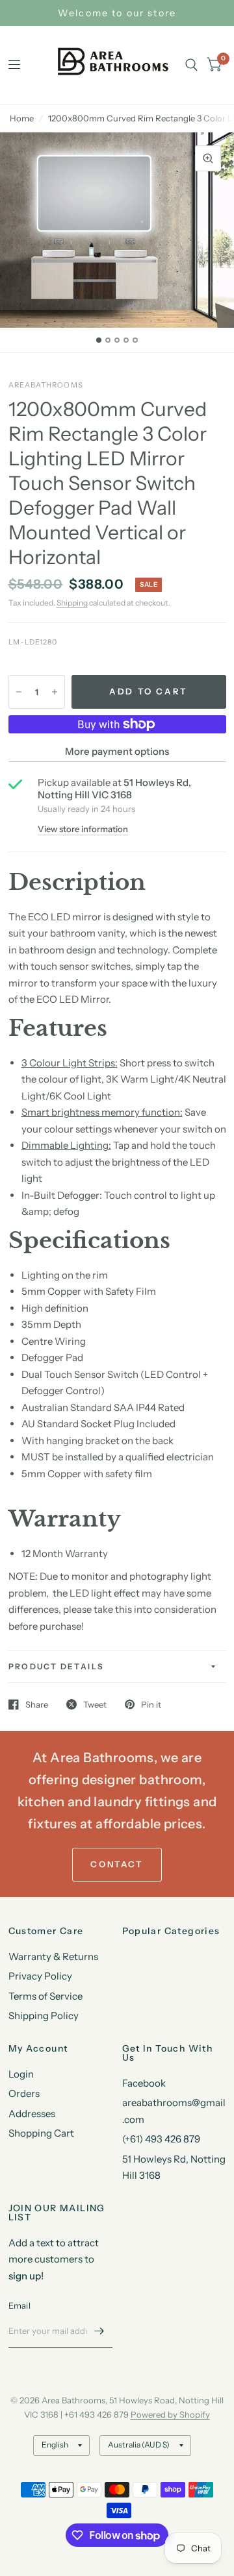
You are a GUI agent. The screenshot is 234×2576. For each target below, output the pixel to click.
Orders (24, 2093)
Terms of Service (45, 1996)
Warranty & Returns (53, 1957)
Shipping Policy (44, 2016)
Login (21, 2074)
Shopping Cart (41, 2133)
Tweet (95, 1704)
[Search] (191, 65)
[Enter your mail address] (99, 2331)
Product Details (57, 1666)
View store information (83, 829)
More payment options (117, 751)
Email (19, 2305)
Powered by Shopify (170, 2414)
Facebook (144, 2083)
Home (22, 118)
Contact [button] (117, 1864)
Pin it (151, 1704)
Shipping (72, 603)
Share (37, 1704)
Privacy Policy (40, 1976)
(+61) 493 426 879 (161, 2139)
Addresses (32, 2114)
